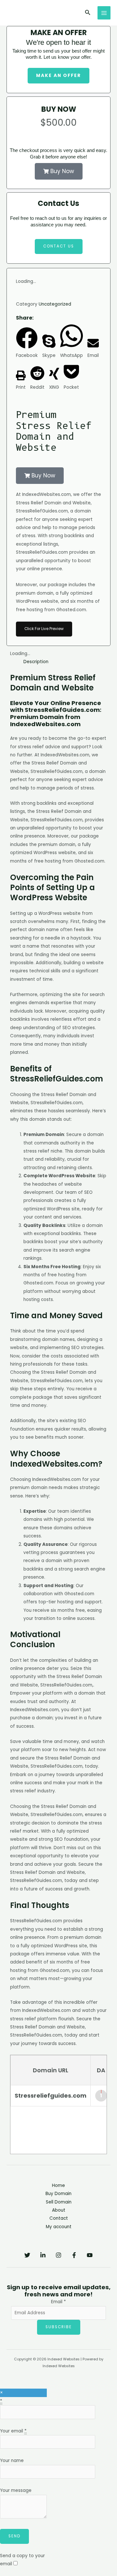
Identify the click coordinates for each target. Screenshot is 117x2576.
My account (59, 2227)
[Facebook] (74, 2255)
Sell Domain (59, 2202)
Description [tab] (36, 662)
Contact (59, 2218)
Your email (13, 2431)
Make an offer (58, 76)
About (59, 2210)
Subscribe (59, 2327)
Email (58, 2302)
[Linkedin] (43, 2255)
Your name (12, 2461)
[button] (88, 13)
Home (58, 2185)
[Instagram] (58, 2255)
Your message (16, 2490)
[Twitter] (27, 2255)
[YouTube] (90, 2255)
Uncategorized (55, 304)
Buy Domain (58, 2194)
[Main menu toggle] (104, 13)
